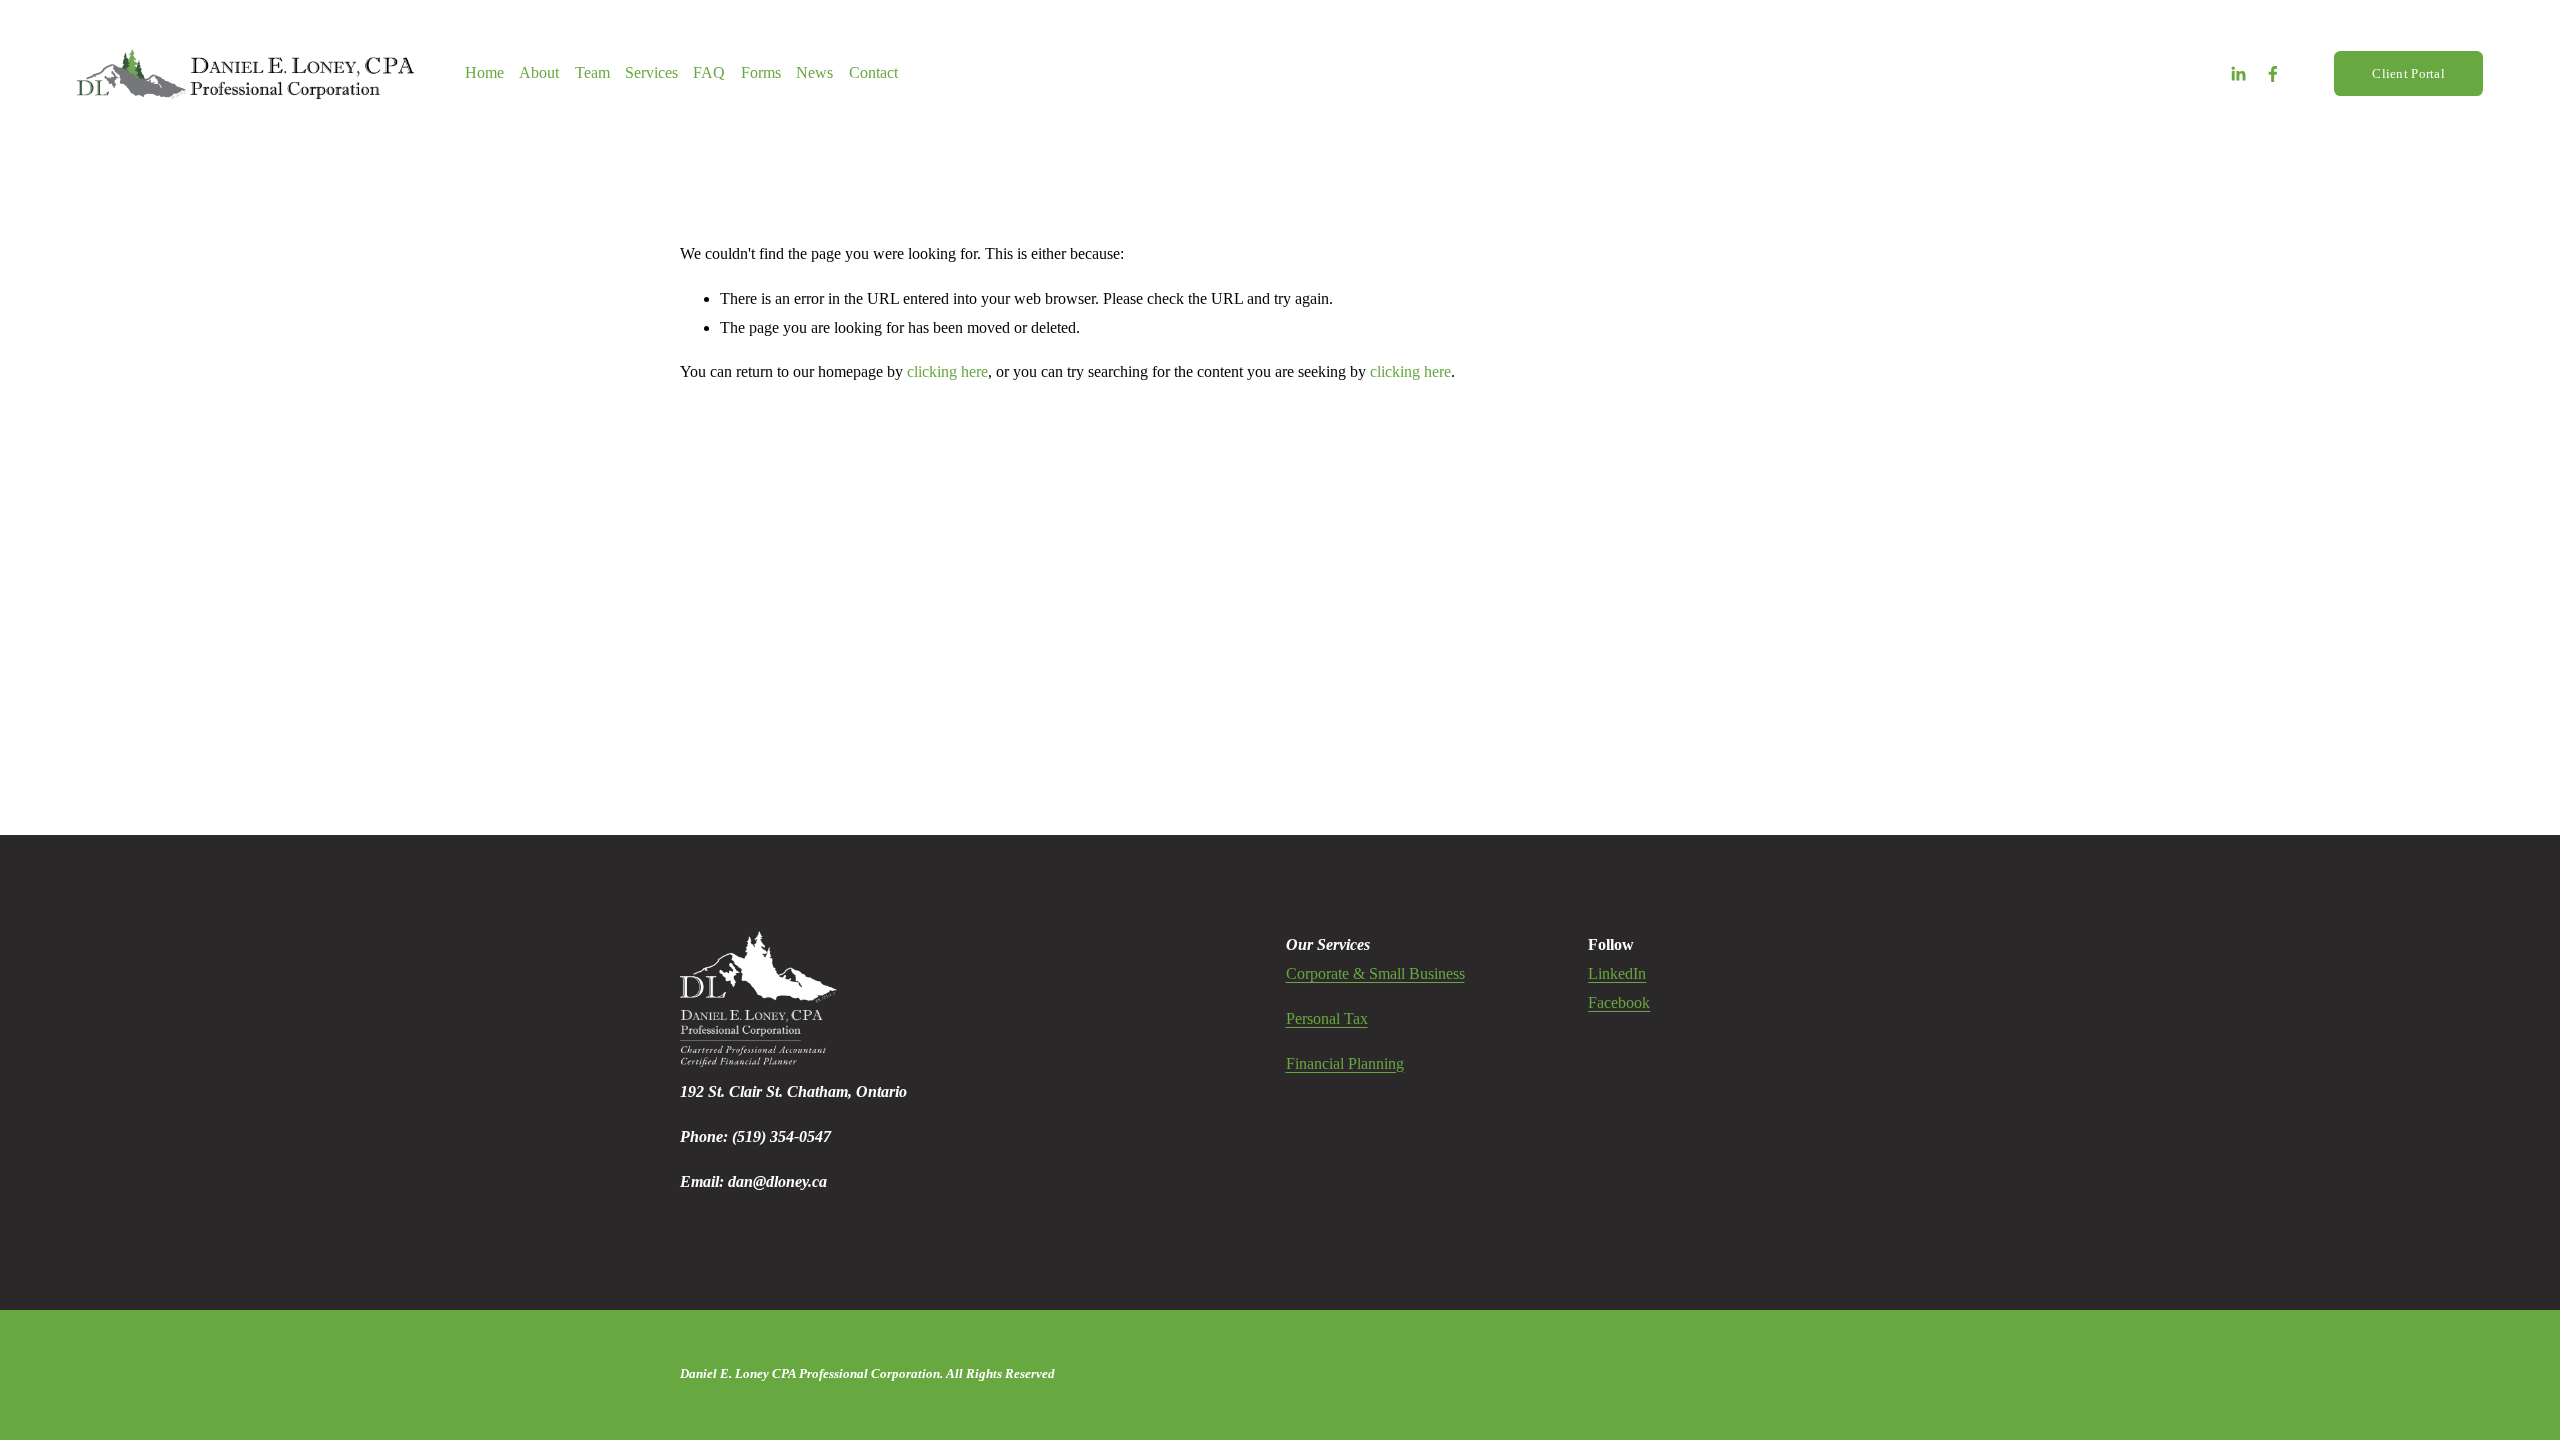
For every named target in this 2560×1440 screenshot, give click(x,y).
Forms (761, 72)
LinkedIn (1617, 973)
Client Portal (2408, 73)
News (814, 72)
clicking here (947, 371)
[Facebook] (2273, 74)
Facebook (1619, 1002)
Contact (873, 72)
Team (592, 72)
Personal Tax (1327, 1018)
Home (484, 72)
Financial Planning (1345, 1063)
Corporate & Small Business (1375, 973)
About (539, 72)
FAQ (709, 72)
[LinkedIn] (2238, 74)
